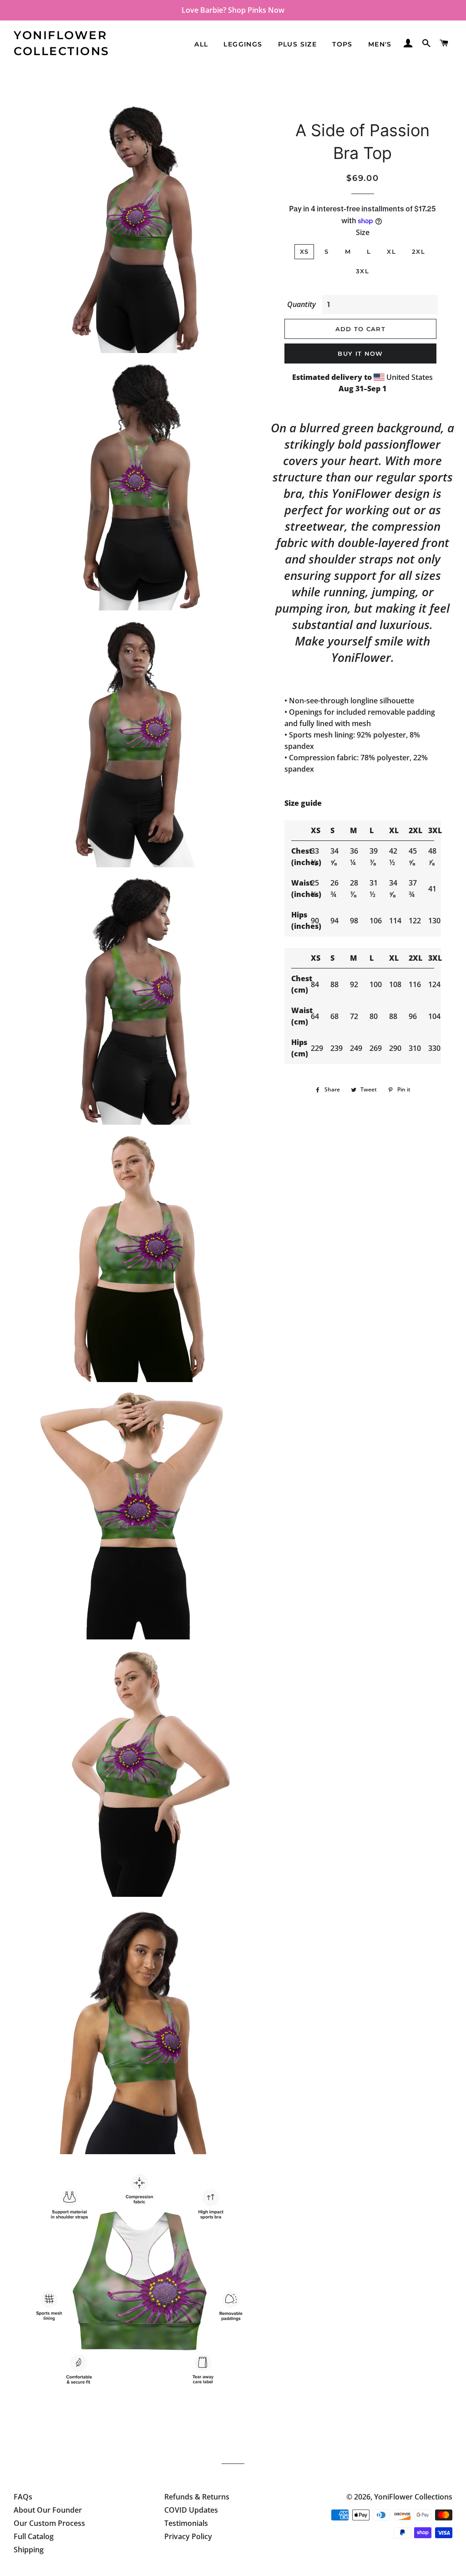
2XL (418, 251)
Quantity (301, 304)
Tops (342, 44)
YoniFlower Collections (62, 43)
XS (304, 251)
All (201, 44)
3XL (362, 271)
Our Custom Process (49, 2523)
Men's (380, 44)
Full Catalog (34, 2536)
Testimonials (186, 2523)
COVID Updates (191, 2510)
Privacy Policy (188, 2536)
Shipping (29, 2550)
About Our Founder (48, 2510)
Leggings (243, 44)
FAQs (23, 2497)
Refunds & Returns (197, 2497)
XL (391, 251)
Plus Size (298, 44)
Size (363, 232)
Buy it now (360, 353)
